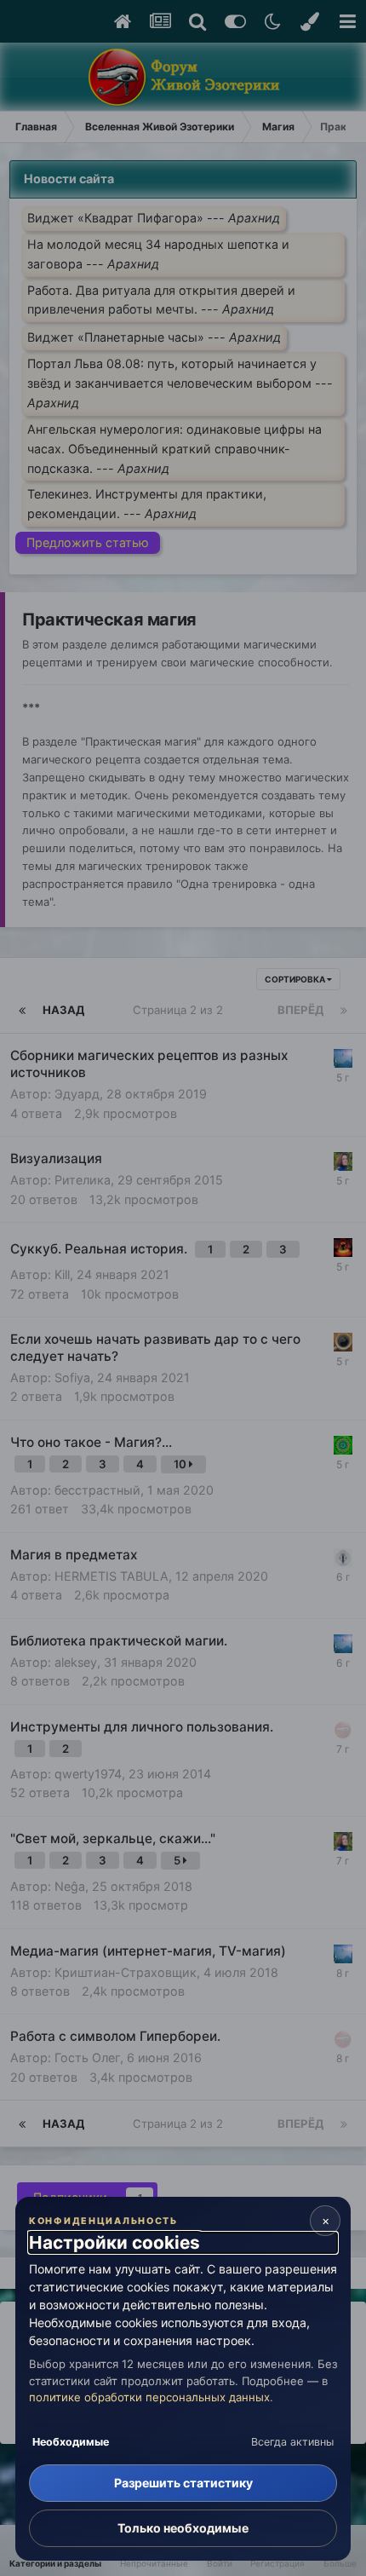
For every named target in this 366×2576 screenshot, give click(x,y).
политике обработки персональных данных (149, 2397)
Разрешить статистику (183, 2483)
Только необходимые (183, 2528)
